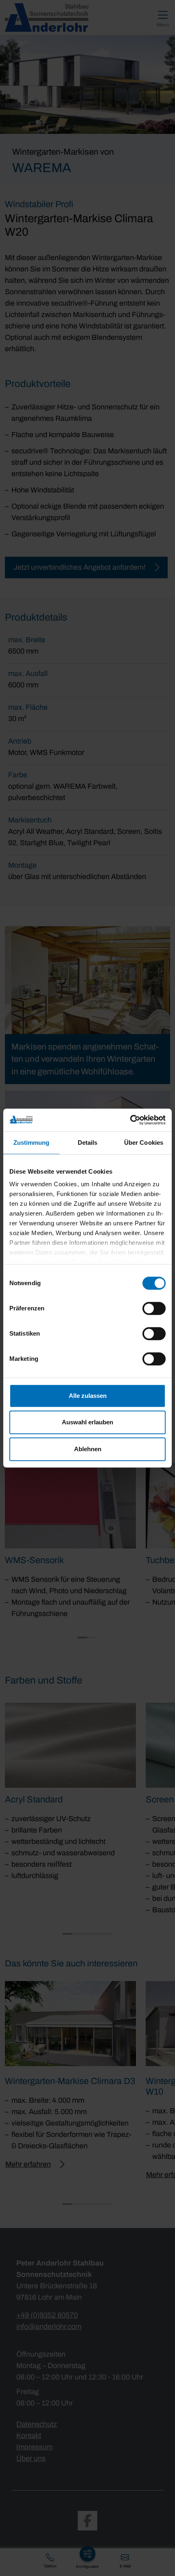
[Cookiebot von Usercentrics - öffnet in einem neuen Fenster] (130, 1120)
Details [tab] (88, 1143)
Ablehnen (88, 1449)
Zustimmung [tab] (32, 1143)
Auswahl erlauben (87, 1422)
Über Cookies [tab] (144, 1143)
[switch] (154, 1308)
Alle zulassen (88, 1396)
